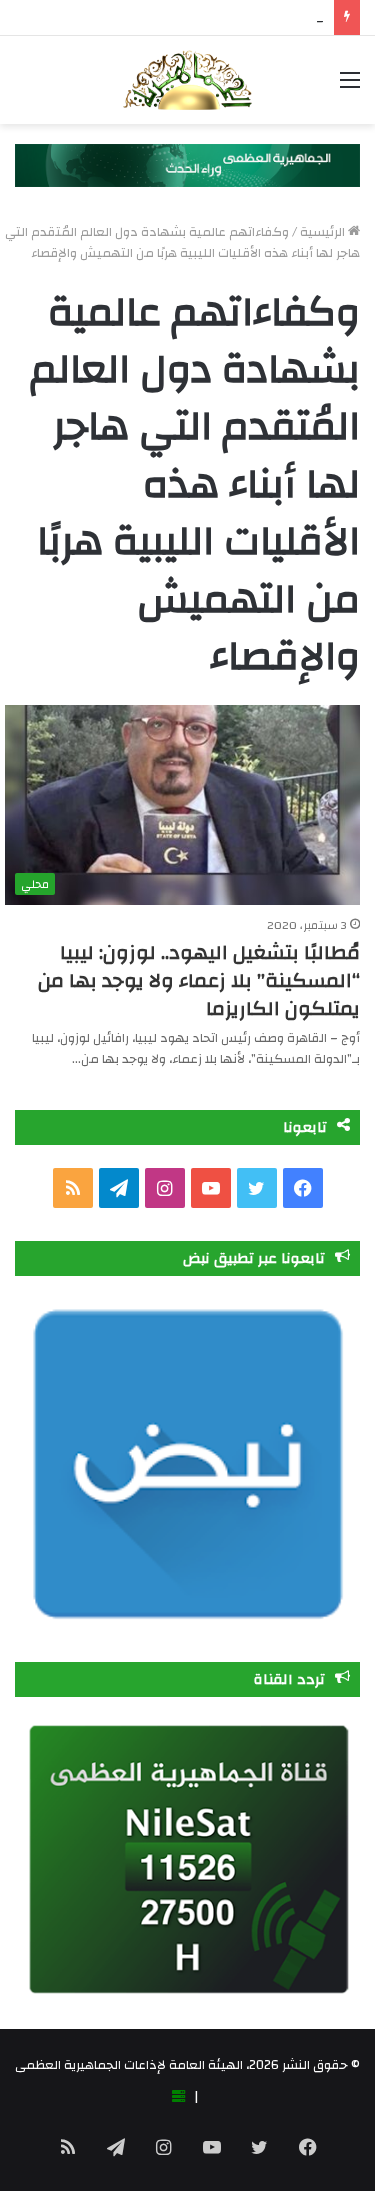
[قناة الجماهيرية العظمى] (187, 80)
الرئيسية (324, 232)
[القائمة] (350, 87)
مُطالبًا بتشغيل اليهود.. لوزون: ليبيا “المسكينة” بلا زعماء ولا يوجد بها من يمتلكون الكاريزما (199, 980)
